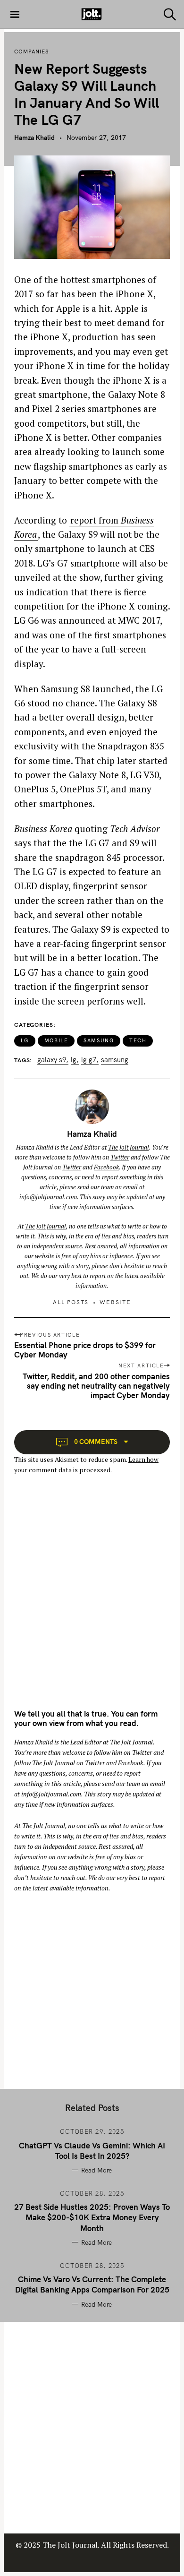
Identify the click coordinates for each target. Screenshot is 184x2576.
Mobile (56, 1040)
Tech (138, 1040)
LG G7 (89, 1060)
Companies (32, 52)
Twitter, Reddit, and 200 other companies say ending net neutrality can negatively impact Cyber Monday (96, 1386)
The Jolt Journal (129, 1147)
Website (115, 1302)
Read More (96, 2170)
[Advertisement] (92, 1600)
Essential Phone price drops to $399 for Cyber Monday (85, 1350)
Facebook (106, 1167)
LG (25, 1040)
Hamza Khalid (34, 137)
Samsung (99, 1040)
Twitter (120, 1157)
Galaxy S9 (52, 1060)
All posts (71, 1302)
